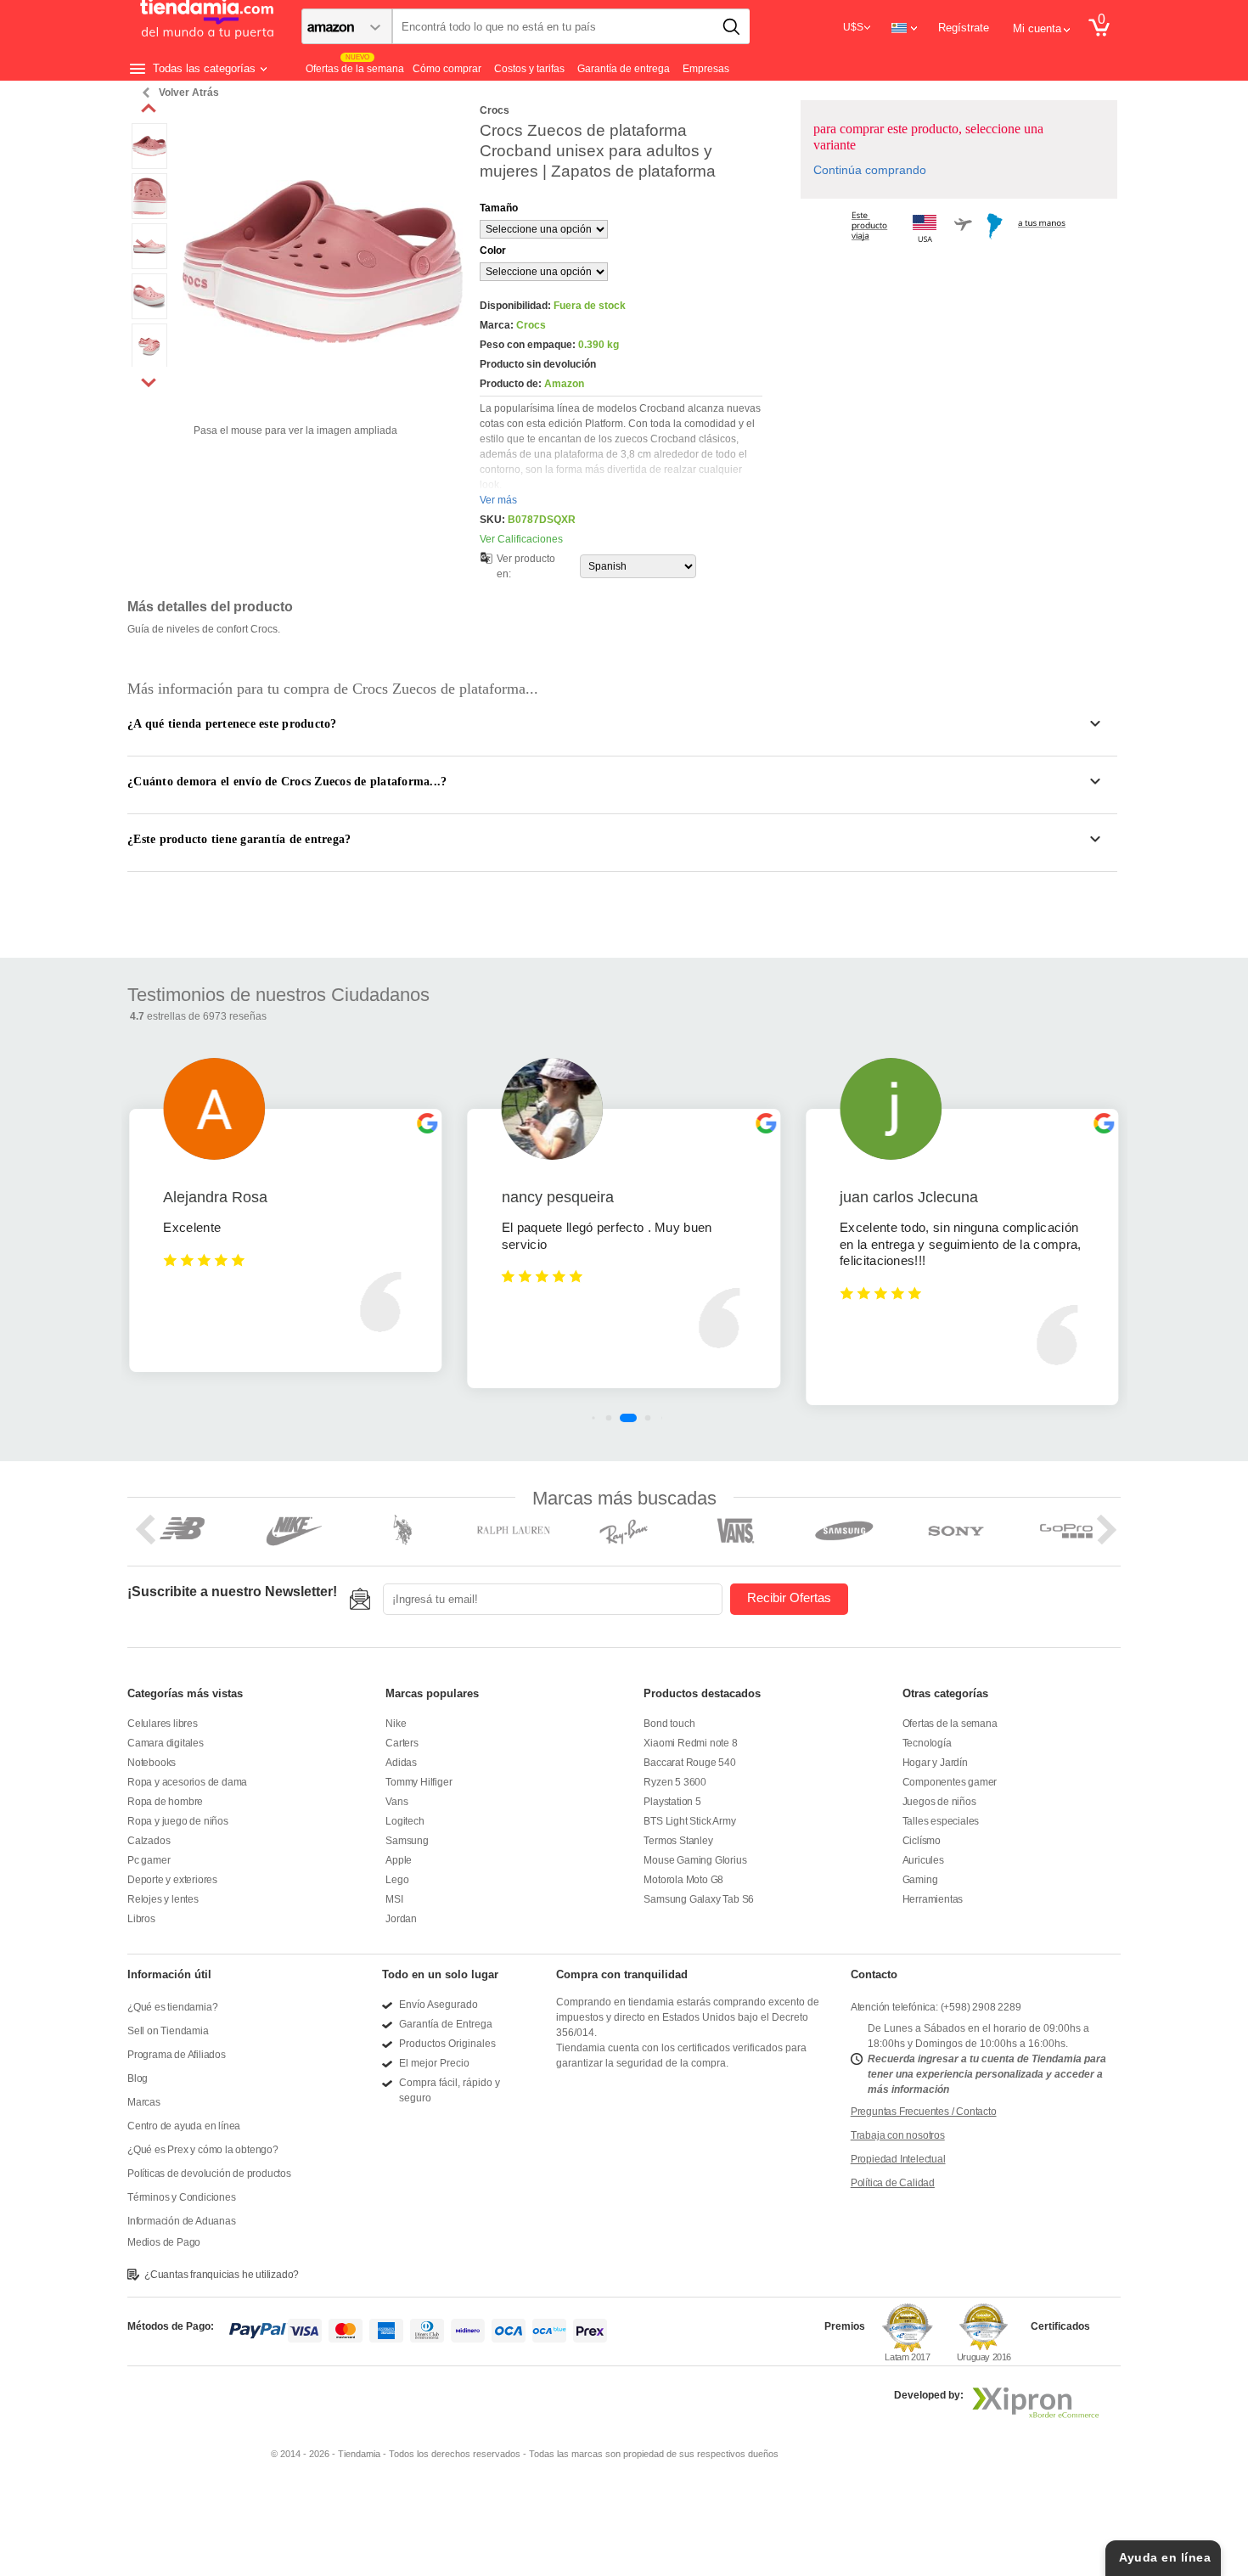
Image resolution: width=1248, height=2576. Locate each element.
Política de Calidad (893, 2183)
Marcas (144, 2102)
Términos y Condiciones (182, 2197)
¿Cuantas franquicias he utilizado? (222, 2275)
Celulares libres (163, 1724)
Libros (141, 1919)
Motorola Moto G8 (683, 1880)
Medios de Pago (164, 2242)
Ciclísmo (922, 1841)
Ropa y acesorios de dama (187, 1782)
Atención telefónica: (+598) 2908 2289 (936, 2007)
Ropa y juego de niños (178, 1821)
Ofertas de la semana (950, 1724)
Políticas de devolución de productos (209, 2174)
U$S (853, 27)
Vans (396, 1802)
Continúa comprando (870, 170)
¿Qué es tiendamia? (172, 2007)
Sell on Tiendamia (168, 2031)
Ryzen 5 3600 (675, 1782)
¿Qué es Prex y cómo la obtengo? (203, 2150)
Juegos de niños (939, 1802)
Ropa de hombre (165, 1802)
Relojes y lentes (163, 1899)
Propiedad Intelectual (898, 2159)
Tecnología (927, 1743)
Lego (397, 1880)
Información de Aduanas (182, 2221)
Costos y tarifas (529, 69)
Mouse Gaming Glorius (695, 1860)
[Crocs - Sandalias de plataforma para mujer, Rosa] (149, 131)
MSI (394, 1899)
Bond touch (669, 1724)
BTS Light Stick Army (689, 1821)
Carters (402, 1743)
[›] (149, 382)
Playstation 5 (672, 1802)
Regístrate (964, 28)
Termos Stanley (678, 1841)
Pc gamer (149, 1860)
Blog (138, 2078)
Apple (399, 1860)
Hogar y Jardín (935, 1763)
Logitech (405, 1821)
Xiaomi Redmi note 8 (690, 1743)
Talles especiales (941, 1821)
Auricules (923, 1860)
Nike (396, 1724)
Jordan (401, 1919)
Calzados (149, 1841)
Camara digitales (166, 1743)
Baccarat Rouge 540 (689, 1763)
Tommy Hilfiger (419, 1782)
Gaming (920, 1880)
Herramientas (933, 1899)
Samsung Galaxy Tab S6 (699, 1899)
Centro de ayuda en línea (184, 2126)
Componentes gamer (950, 1782)
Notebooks (152, 1763)
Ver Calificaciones (521, 539)
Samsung (407, 1841)
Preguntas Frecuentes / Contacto (924, 2112)
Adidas (401, 1763)
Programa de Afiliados (177, 2055)
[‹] (149, 109)
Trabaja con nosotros (898, 2135)
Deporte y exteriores (172, 1880)
